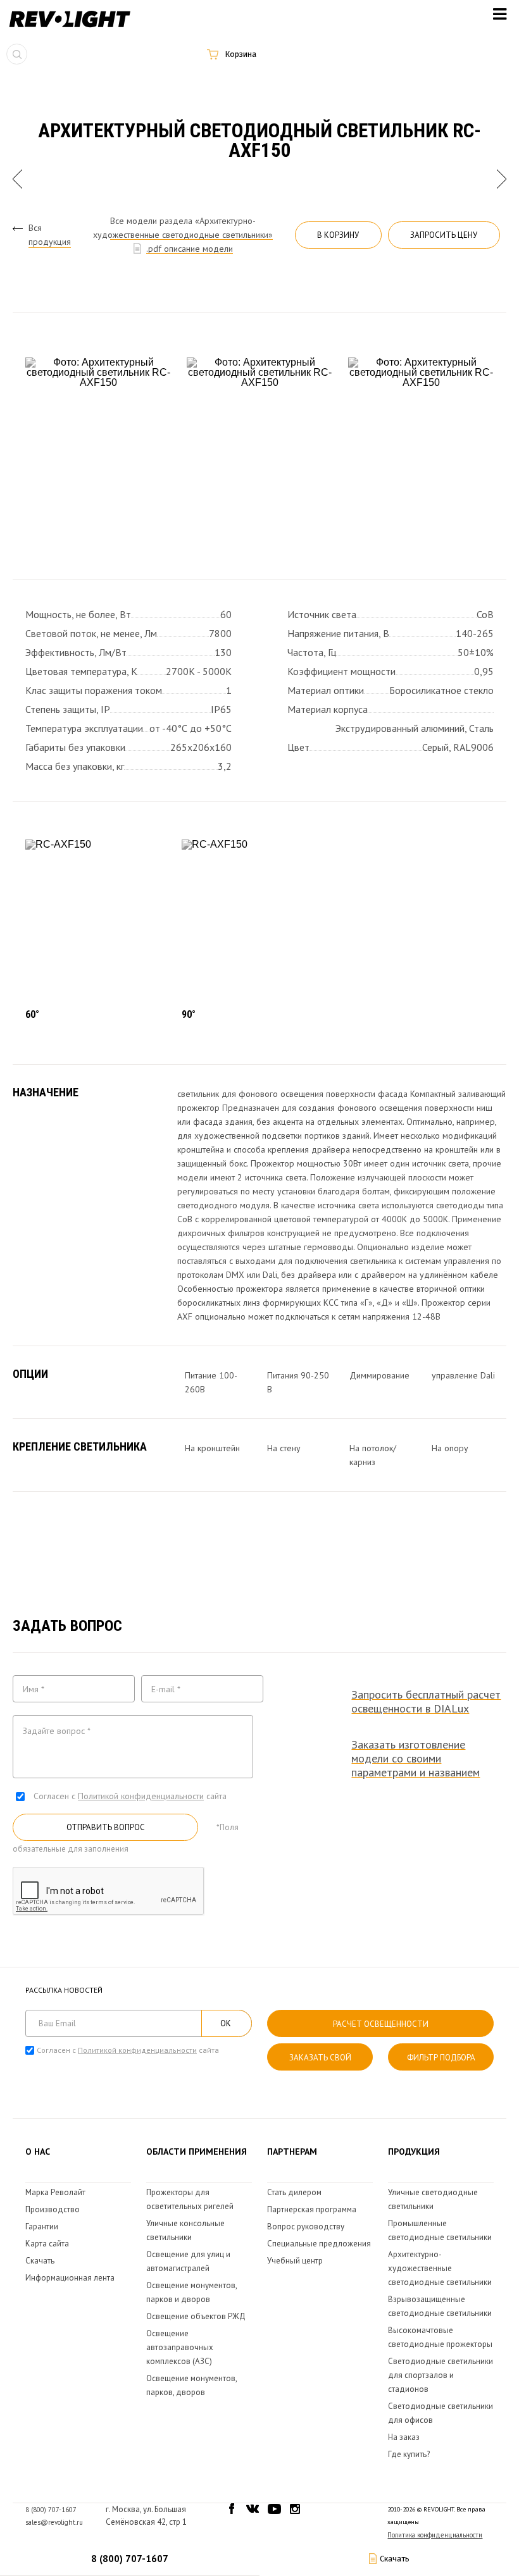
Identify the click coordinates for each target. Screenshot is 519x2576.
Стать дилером (294, 2192)
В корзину (338, 235)
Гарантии (42, 2226)
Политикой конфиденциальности (141, 1796)
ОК (226, 2023)
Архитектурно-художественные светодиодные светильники (440, 2268)
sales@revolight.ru (54, 2522)
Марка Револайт (55, 2192)
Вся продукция (50, 235)
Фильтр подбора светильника (441, 2061)
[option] (98, 451)
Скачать (40, 2261)
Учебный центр (295, 2261)
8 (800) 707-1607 (130, 2559)
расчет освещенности (381, 2024)
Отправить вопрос (106, 1827)
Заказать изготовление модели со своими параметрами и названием (416, 1759)
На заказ (404, 2437)
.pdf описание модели (190, 249)
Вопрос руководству (306, 2226)
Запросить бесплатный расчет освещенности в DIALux (426, 1702)
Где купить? (409, 2454)
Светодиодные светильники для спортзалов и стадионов (441, 2375)
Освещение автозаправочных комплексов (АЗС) (180, 2347)
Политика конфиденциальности (435, 2535)
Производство (53, 2209)
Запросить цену (444, 235)
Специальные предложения (319, 2244)
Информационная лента (70, 2278)
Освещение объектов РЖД (196, 2316)
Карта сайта (47, 2244)
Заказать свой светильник (320, 2061)
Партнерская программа (312, 2209)
